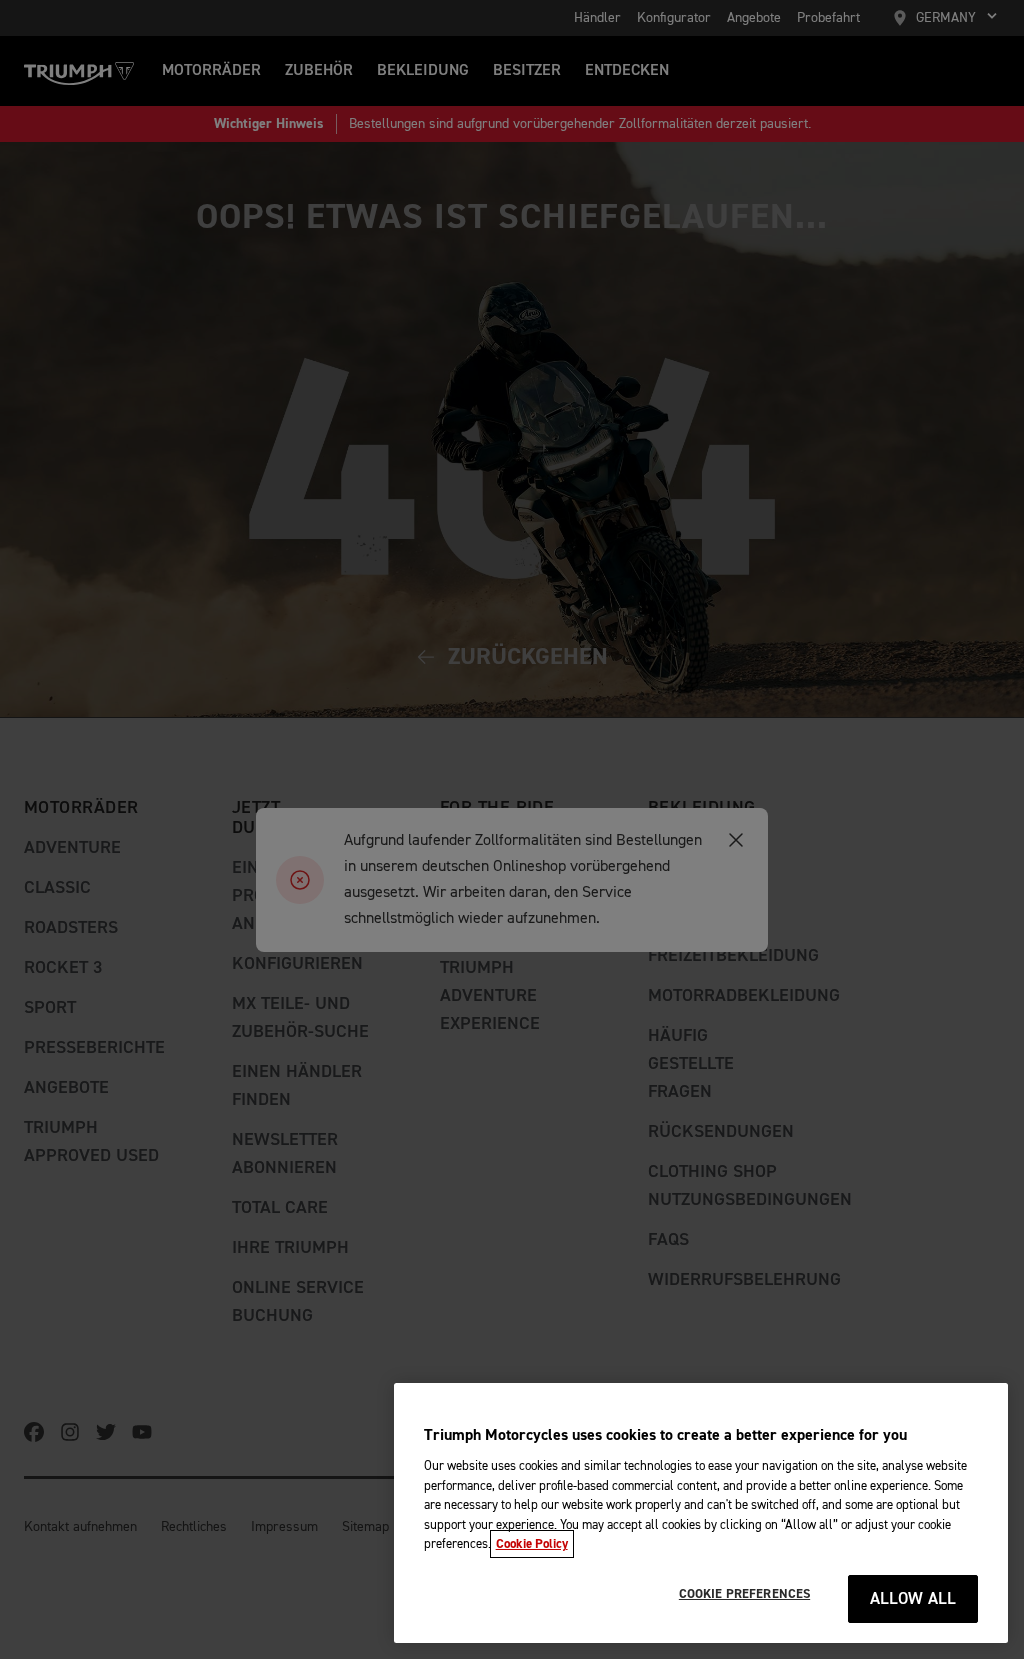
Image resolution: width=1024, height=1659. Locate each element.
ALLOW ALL (913, 1599)
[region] (701, 1513)
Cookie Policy (532, 1544)
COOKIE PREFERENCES (744, 1594)
